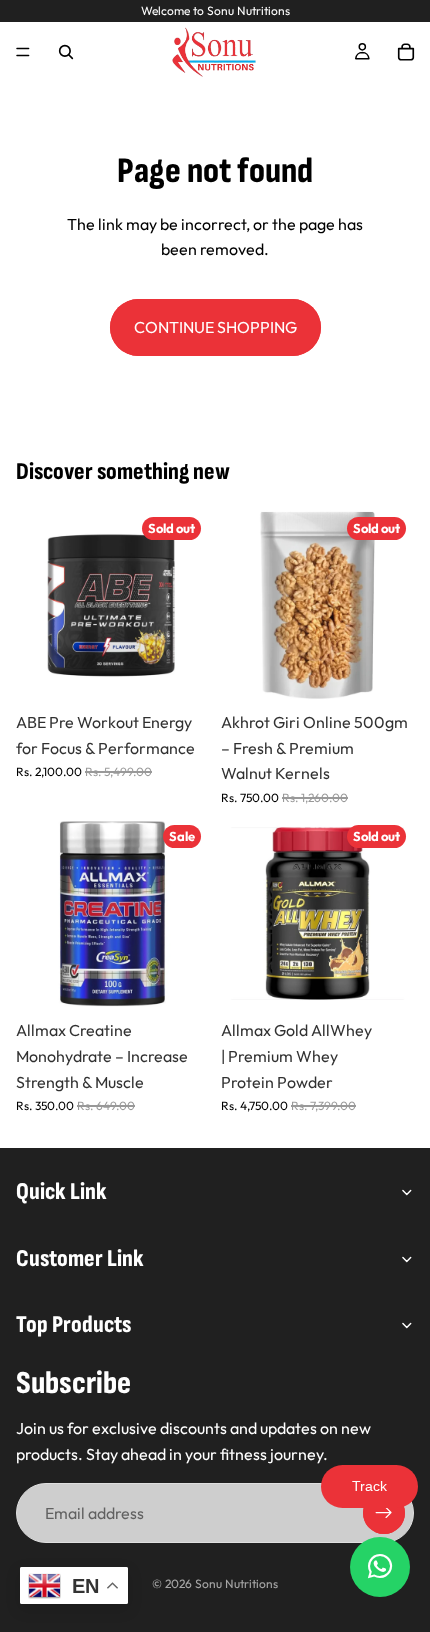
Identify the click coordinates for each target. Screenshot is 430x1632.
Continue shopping (215, 327)
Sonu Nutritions (236, 1583)
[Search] (66, 52)
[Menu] (23, 52)
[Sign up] (384, 1513)
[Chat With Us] (380, 1567)
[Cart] (406, 52)
